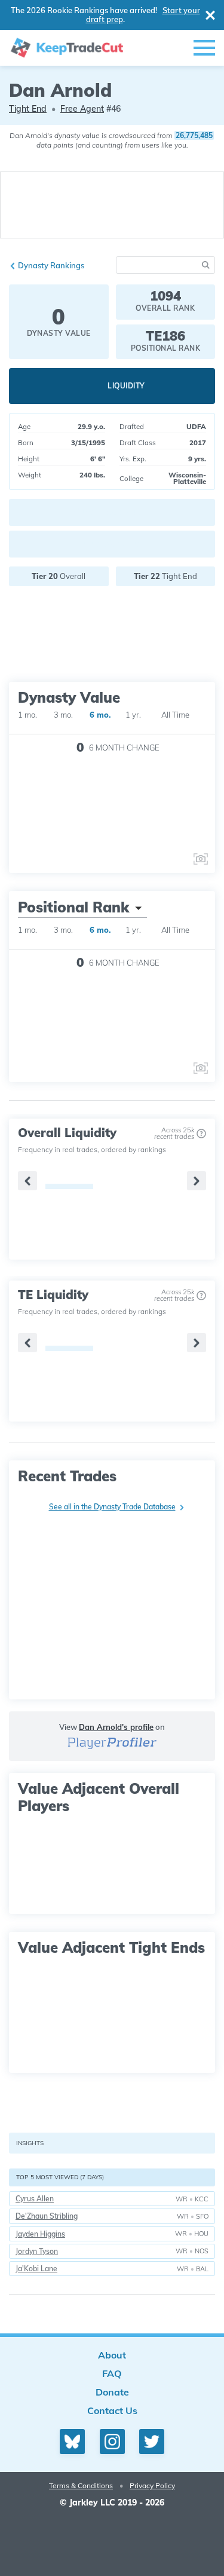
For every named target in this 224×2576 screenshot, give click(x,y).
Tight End (28, 109)
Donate (112, 2392)
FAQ (112, 2373)
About (112, 2355)
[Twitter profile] (152, 2442)
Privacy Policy (152, 2485)
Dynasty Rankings (51, 265)
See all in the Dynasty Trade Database (112, 1507)
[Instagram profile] (112, 2442)
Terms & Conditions (81, 2485)
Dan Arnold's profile (116, 1727)
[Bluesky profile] (72, 2442)
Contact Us (112, 2410)
